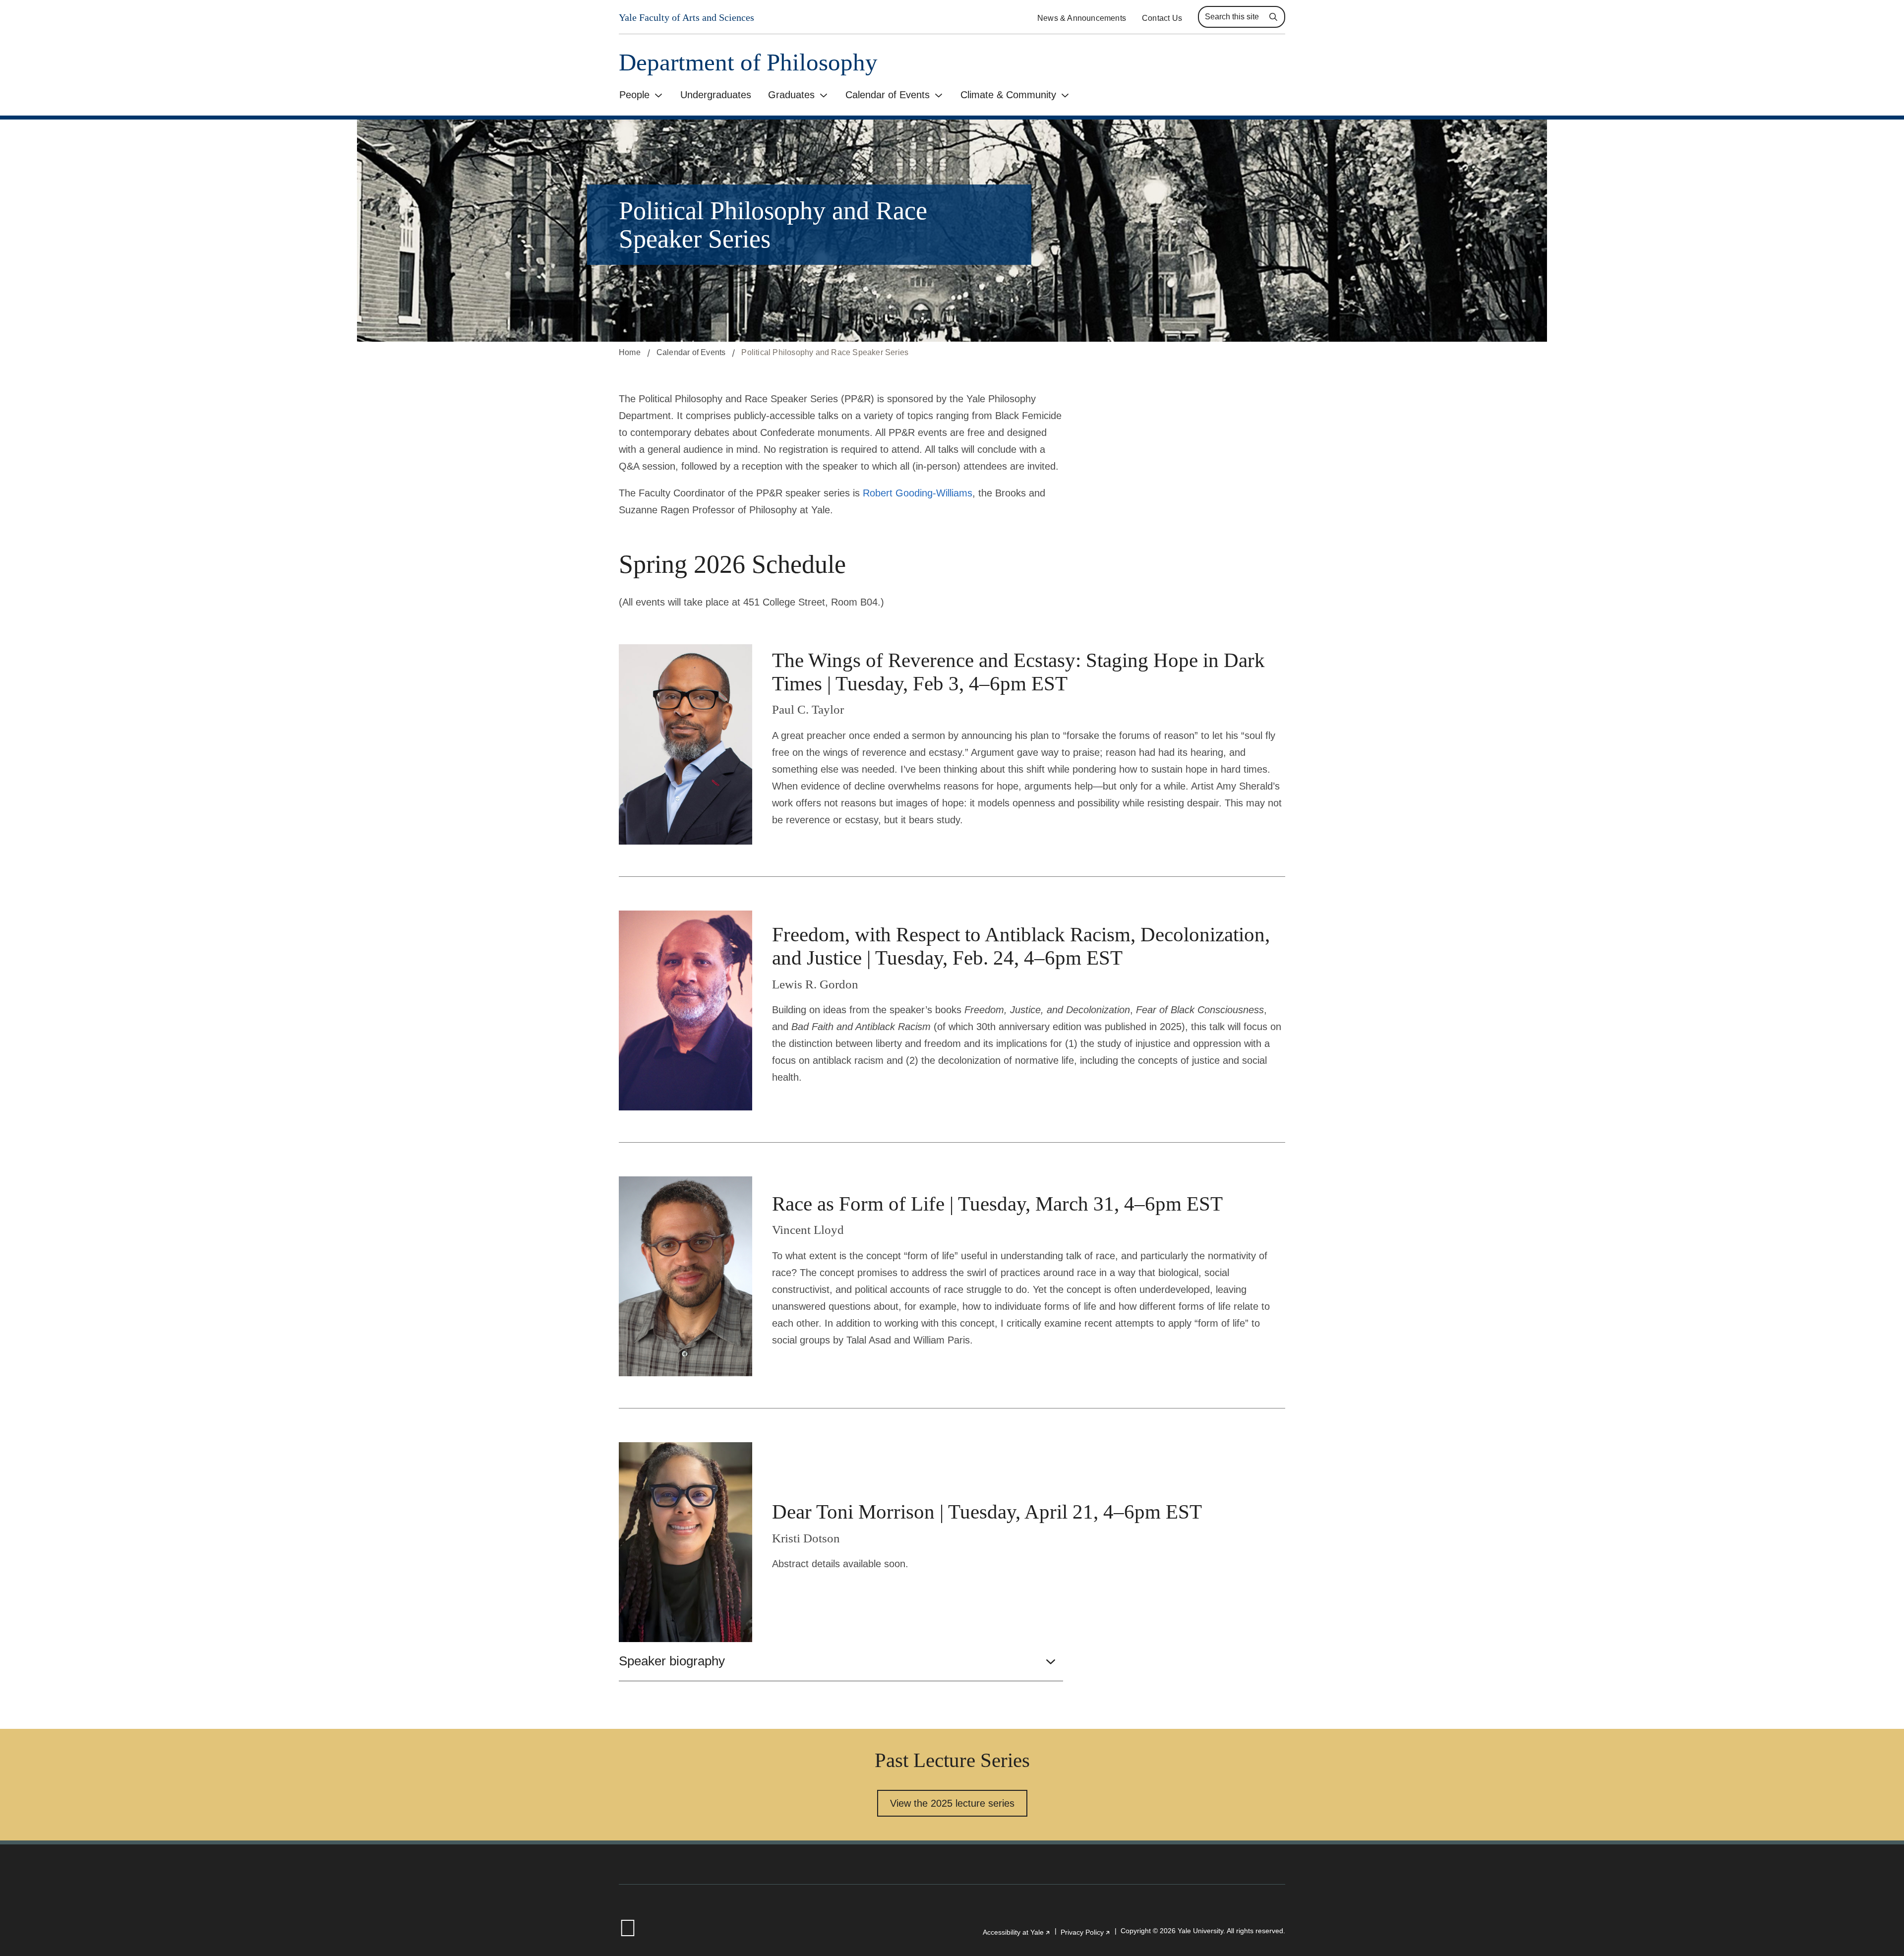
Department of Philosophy (748, 62)
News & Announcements (1082, 18)
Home (630, 352)
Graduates (791, 95)
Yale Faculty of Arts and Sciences (686, 17)
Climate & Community (1008, 95)
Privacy (1086, 1932)
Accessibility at (1017, 1932)
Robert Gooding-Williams (918, 493)
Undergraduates (716, 95)
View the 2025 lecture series (952, 1803)
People (634, 95)
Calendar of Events (888, 95)
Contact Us (1162, 18)
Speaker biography (672, 1661)
